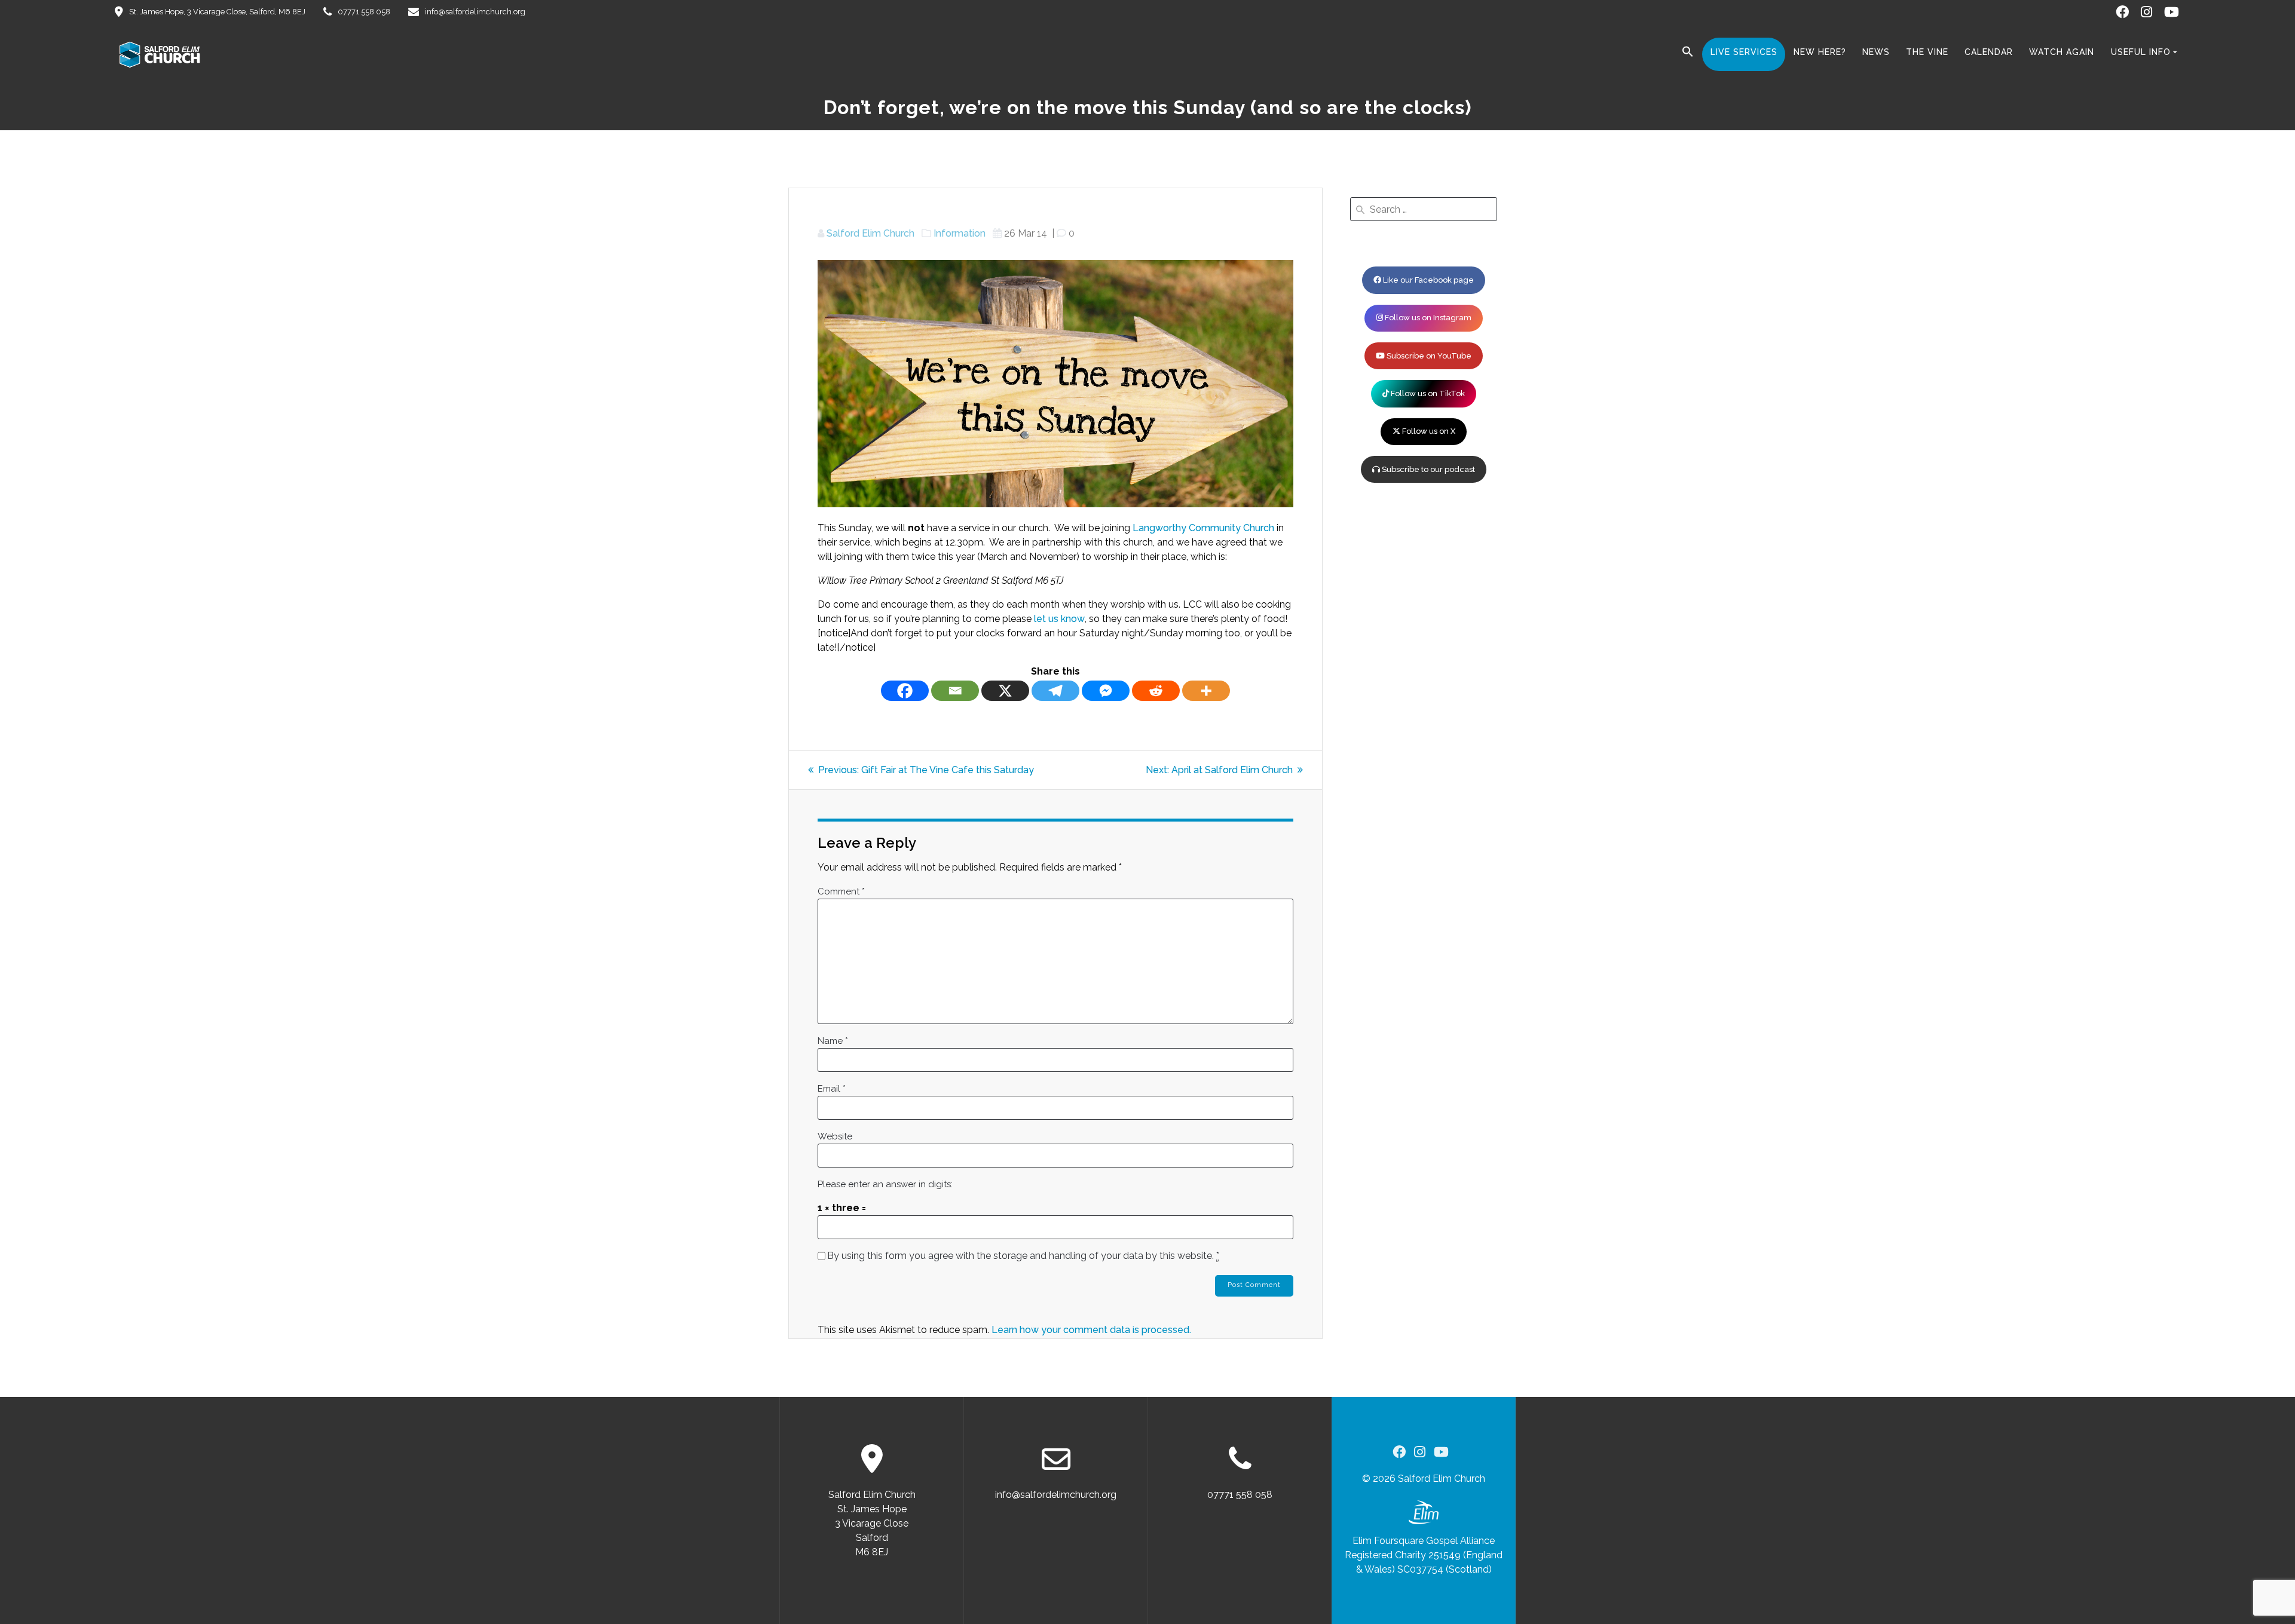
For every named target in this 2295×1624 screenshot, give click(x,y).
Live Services (1744, 52)
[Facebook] (905, 691)
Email (832, 1089)
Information (960, 233)
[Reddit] (1156, 691)
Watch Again (2062, 52)
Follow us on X (1428, 431)
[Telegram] (1055, 691)
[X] (1005, 691)
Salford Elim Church (870, 233)
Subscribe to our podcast (1428, 469)
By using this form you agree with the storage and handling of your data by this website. (1023, 1256)
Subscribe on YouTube (1428, 356)
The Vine (1927, 52)
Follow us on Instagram (1427, 318)
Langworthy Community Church (1203, 528)
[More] (1206, 691)
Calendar (1989, 52)
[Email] (955, 691)
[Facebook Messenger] (1106, 691)
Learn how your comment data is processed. (1091, 1330)
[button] (1688, 54)
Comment (841, 891)
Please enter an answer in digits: (885, 1184)
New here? (1820, 52)
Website (835, 1136)
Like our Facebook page (1428, 280)
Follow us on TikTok (1427, 393)
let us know (1059, 619)
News (1876, 52)
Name (833, 1041)
